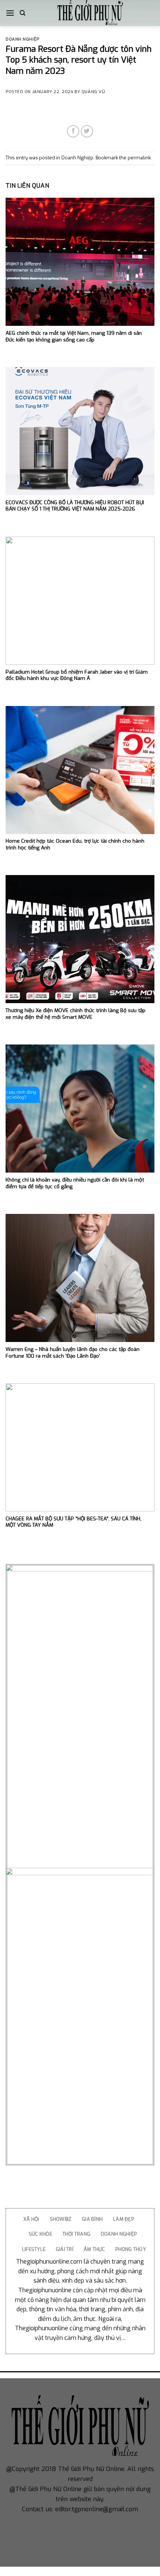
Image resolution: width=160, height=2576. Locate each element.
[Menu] (10, 13)
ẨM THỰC (95, 2249)
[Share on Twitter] (87, 131)
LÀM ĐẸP (124, 2219)
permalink (139, 158)
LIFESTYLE (34, 2249)
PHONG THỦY (131, 2249)
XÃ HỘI (31, 2219)
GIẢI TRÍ (65, 2249)
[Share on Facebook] (73, 131)
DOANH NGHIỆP (119, 2234)
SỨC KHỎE (40, 2234)
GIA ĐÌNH (92, 2219)
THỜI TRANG (77, 2234)
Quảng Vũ (93, 92)
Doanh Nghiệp (23, 39)
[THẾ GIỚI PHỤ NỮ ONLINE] (90, 13)
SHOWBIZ (61, 2219)
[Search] (23, 13)
